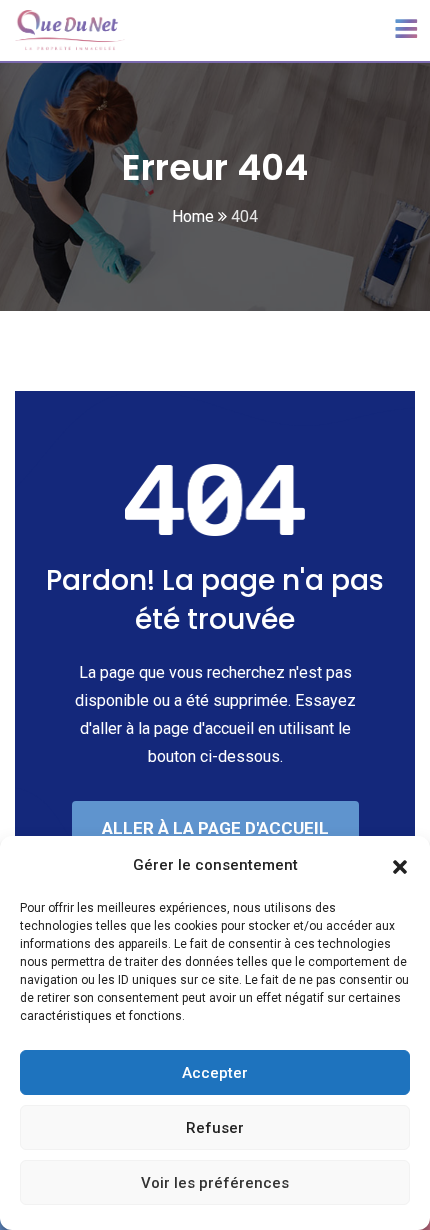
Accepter (215, 1073)
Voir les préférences (215, 1183)
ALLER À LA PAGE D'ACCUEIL (215, 828)
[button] (400, 865)
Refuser (215, 1128)
